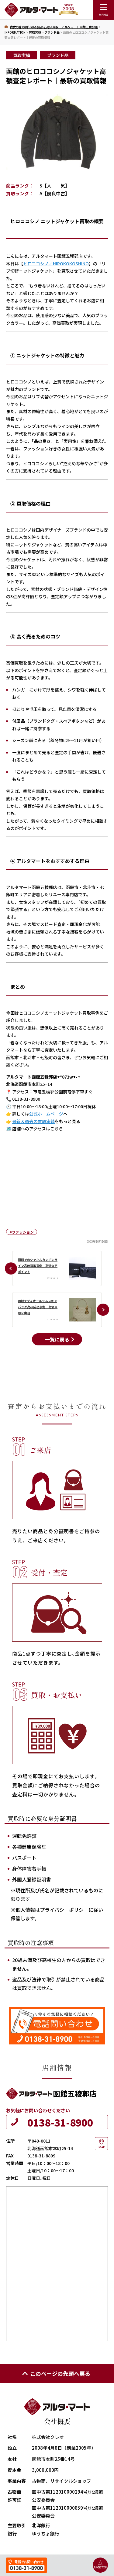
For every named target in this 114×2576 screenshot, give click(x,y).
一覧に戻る (57, 1339)
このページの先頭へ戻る (60, 2373)
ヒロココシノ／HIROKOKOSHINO (56, 264)
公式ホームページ (46, 1114)
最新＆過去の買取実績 (33, 1121)
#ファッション (22, 1232)
